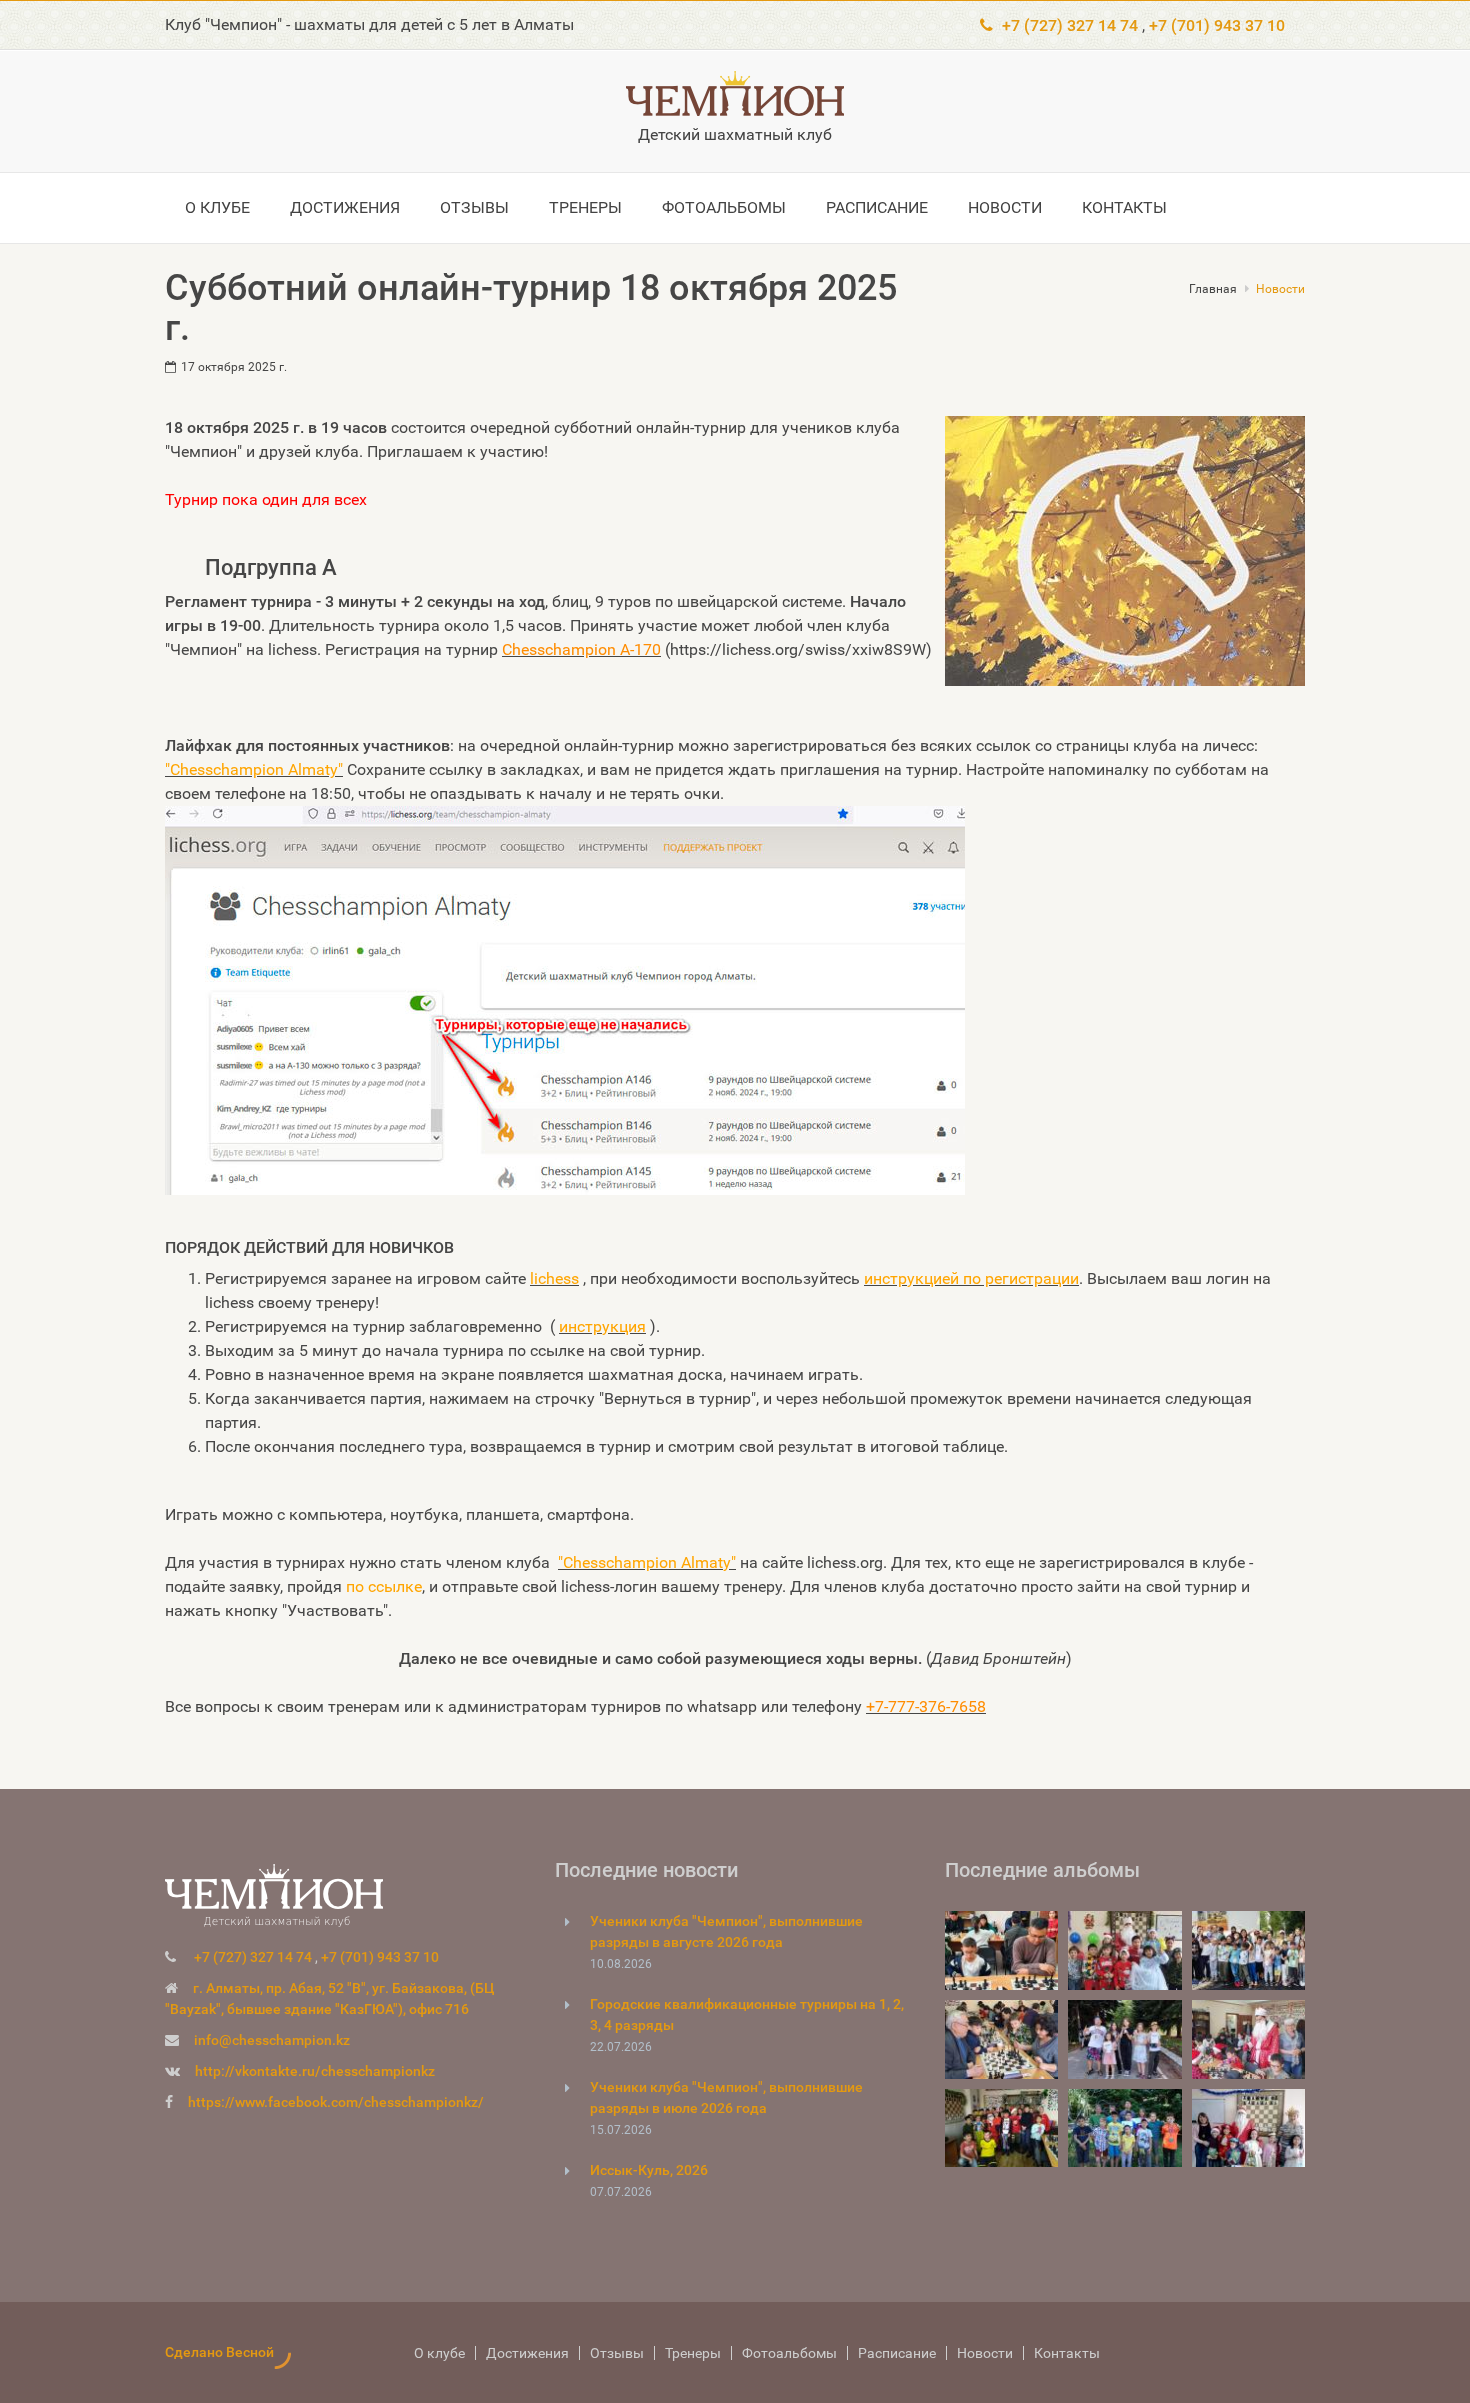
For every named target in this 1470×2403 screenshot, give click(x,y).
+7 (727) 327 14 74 (1070, 25)
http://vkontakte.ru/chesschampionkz (315, 2071)
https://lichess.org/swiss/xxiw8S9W (798, 649)
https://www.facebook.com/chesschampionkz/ (336, 2102)
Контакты (904, 208)
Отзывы (400, 208)
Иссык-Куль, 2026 (649, 2170)
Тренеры (483, 208)
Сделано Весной (219, 2352)
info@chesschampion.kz (272, 2040)
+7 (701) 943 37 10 (1217, 25)
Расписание (713, 208)
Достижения (301, 208)
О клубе (202, 208)
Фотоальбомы (591, 208)
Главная (1213, 289)
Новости (813, 208)
